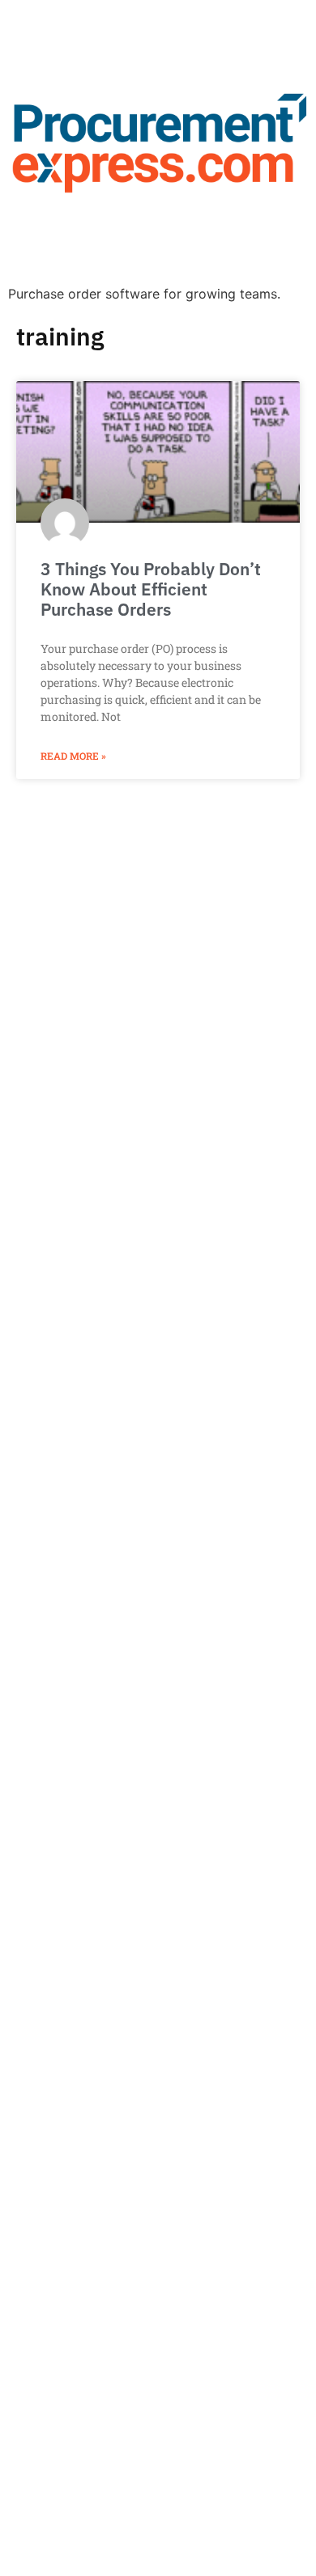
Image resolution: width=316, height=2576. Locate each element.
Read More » (73, 756)
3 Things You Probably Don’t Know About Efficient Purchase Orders (151, 589)
